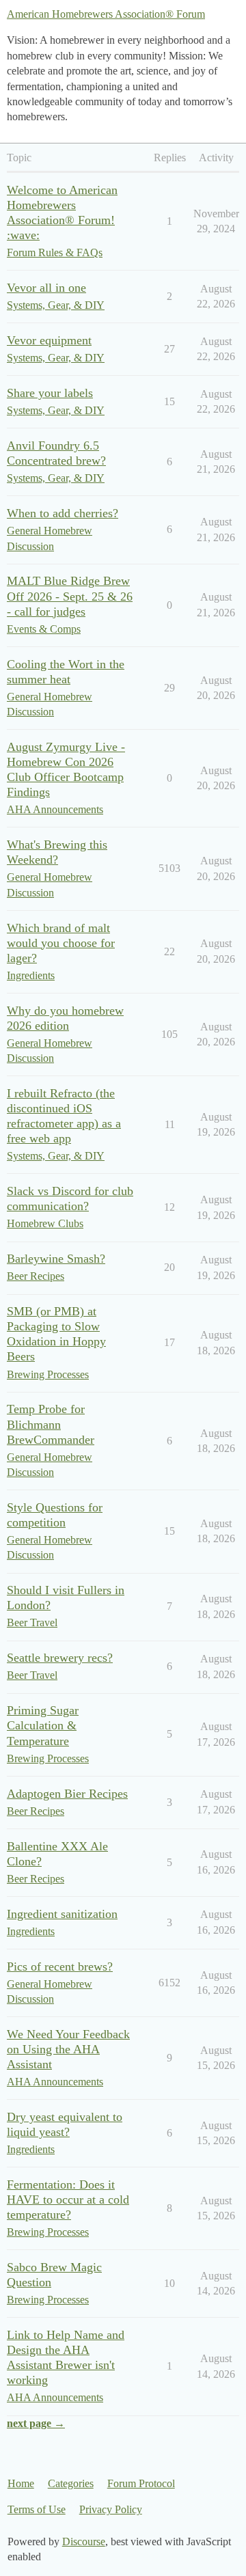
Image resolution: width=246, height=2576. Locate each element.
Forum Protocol (141, 2483)
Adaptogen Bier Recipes (67, 1794)
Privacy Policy (111, 2509)
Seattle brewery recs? (60, 1658)
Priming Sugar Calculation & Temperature (43, 1725)
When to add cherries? (63, 513)
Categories (71, 2483)
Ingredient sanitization (62, 1914)
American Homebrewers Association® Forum (106, 14)
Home (21, 2483)
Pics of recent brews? (60, 1967)
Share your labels (50, 393)
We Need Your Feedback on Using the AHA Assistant (68, 2049)
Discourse (84, 2541)
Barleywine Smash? (56, 1259)
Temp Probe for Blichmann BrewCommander (51, 1424)
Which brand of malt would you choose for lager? (61, 943)
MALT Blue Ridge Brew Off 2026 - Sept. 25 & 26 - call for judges (70, 596)
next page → (36, 2423)
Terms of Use (37, 2509)
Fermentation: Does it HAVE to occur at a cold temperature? (68, 2200)
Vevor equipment (49, 340)
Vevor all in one (46, 288)
